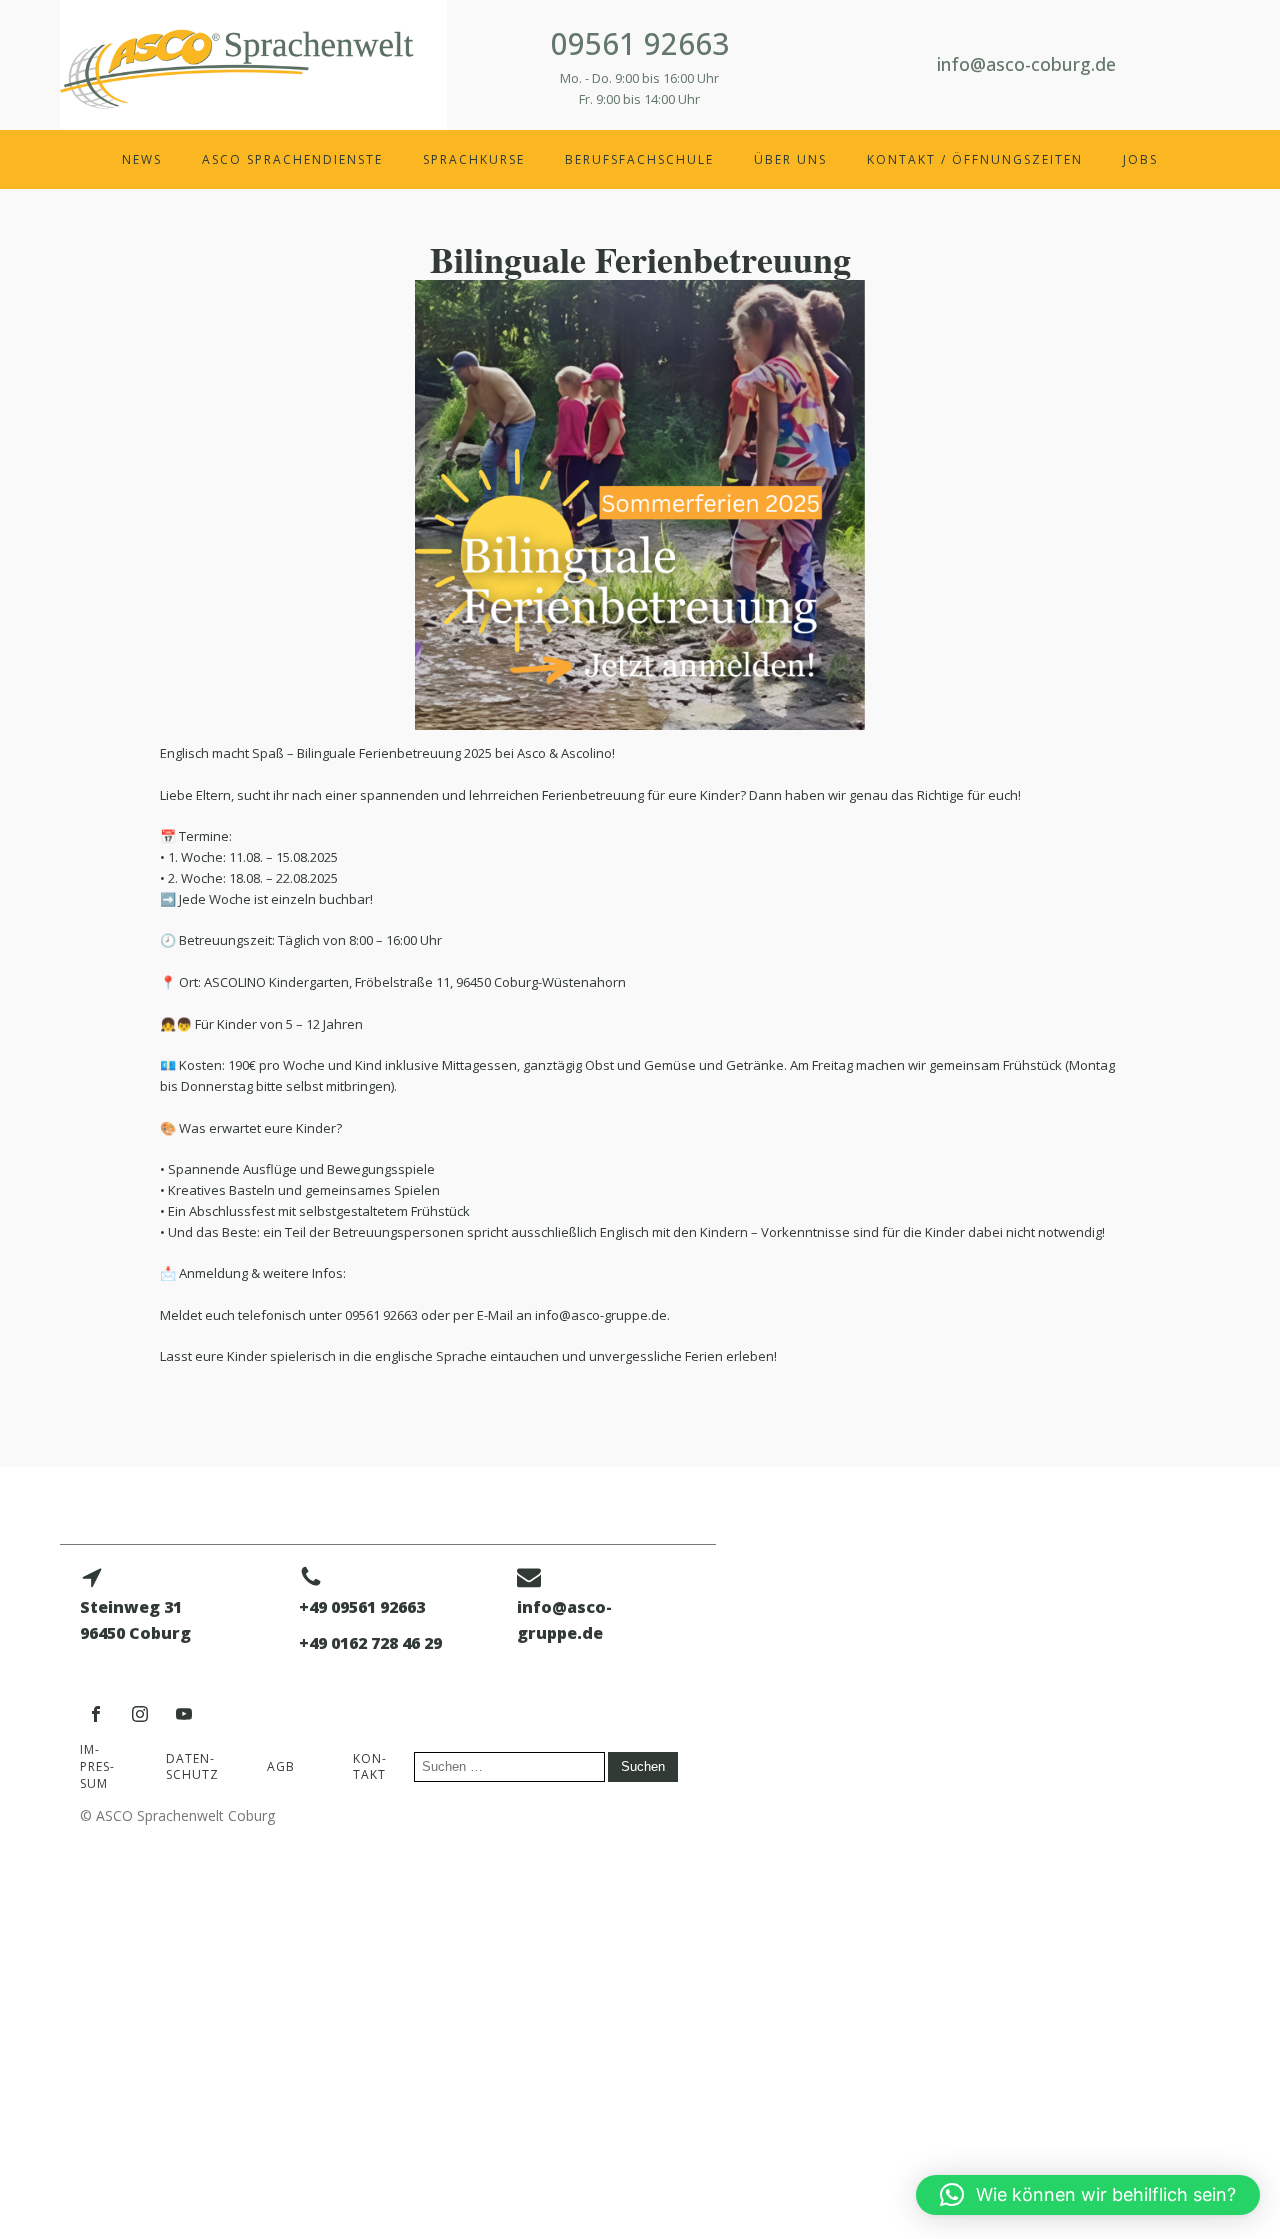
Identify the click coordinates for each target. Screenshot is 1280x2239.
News (142, 159)
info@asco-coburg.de (1026, 64)
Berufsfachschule (639, 159)
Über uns (790, 159)
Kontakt (369, 1767)
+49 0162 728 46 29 (370, 1643)
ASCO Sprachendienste (292, 159)
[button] (1088, 2195)
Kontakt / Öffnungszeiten (975, 159)
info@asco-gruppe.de (564, 1620)
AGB (281, 1766)
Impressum (97, 1766)
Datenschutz (192, 1767)
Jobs (1140, 159)
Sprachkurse (474, 159)
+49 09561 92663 (362, 1607)
